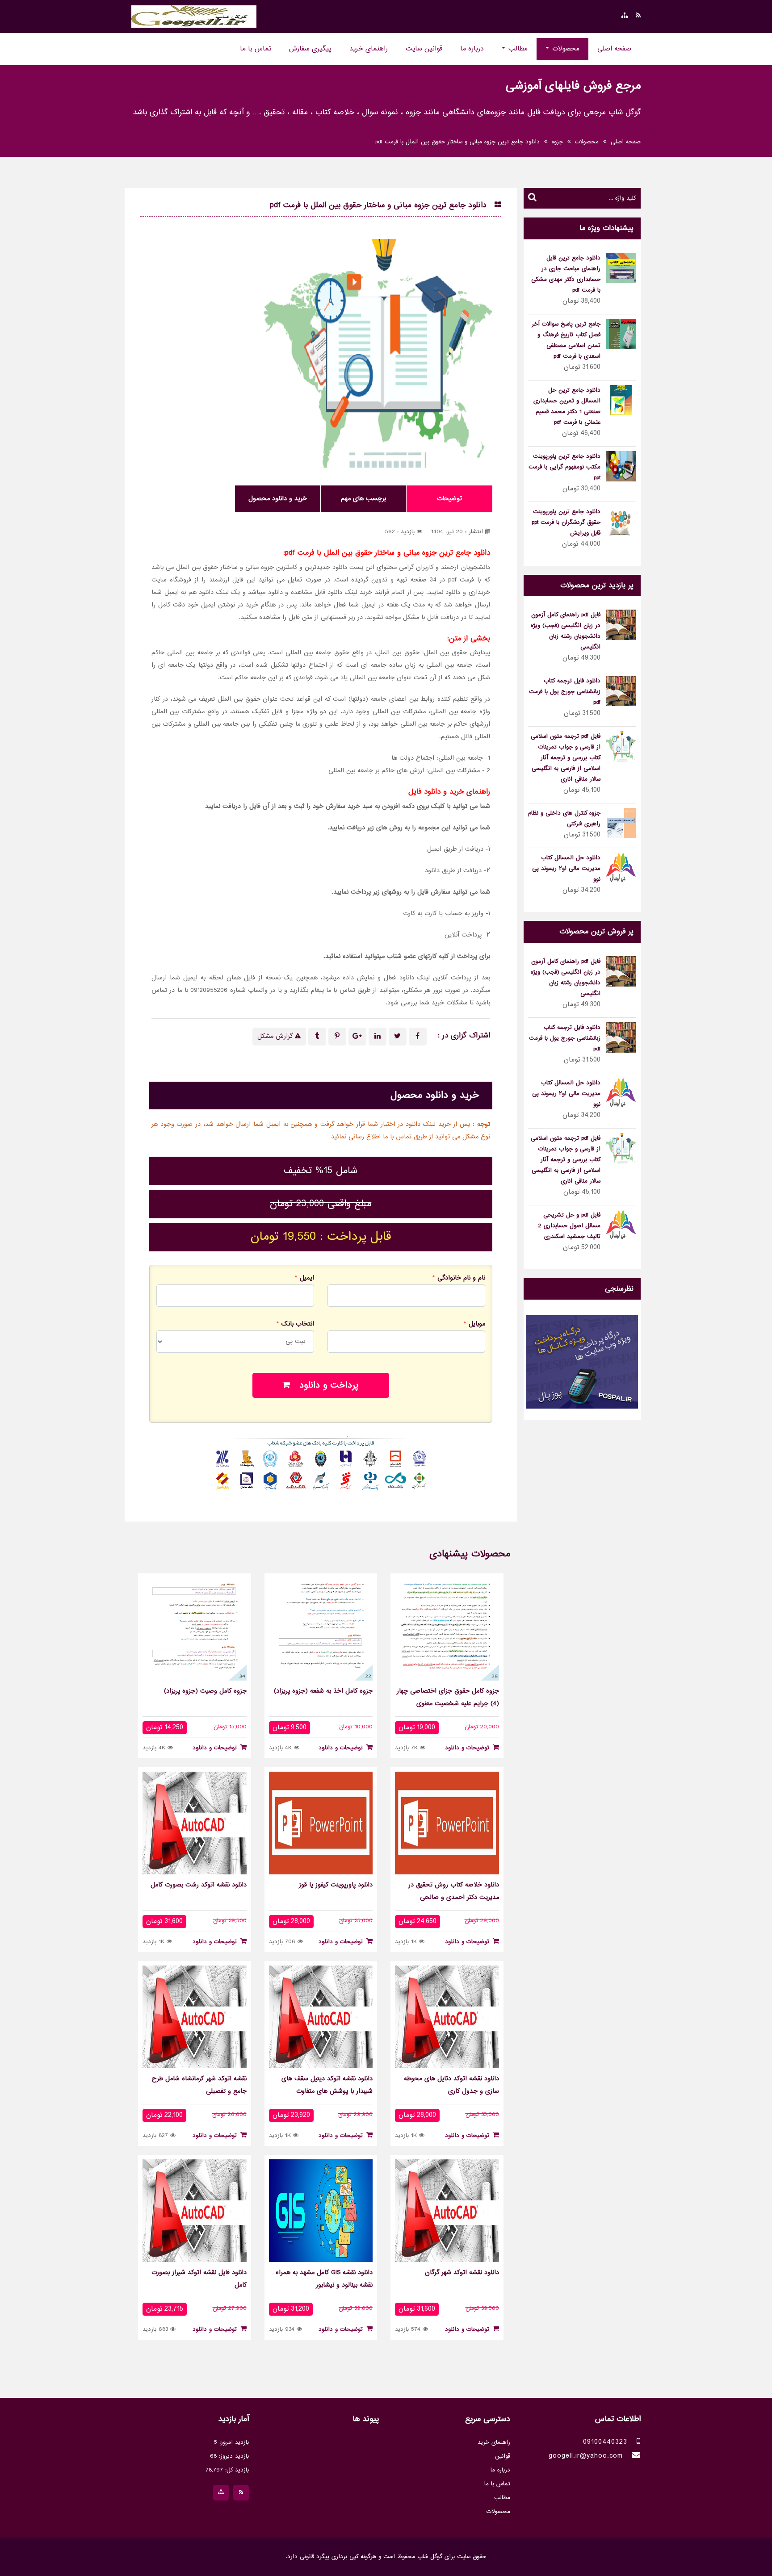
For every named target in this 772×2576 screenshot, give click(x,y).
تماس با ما (256, 49)
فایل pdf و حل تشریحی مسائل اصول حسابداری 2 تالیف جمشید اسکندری (569, 1226)
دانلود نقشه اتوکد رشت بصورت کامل (199, 1885)
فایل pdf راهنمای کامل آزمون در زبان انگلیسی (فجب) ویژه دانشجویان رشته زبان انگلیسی (566, 631)
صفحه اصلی (614, 49)
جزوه (557, 142)
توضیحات (449, 499)
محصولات (565, 49)
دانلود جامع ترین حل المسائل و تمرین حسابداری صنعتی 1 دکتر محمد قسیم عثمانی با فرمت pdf (567, 406)
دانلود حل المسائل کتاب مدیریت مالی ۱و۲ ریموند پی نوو (566, 869)
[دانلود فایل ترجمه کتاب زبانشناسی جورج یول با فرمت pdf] (621, 692)
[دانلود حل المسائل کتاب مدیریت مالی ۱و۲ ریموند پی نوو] (621, 869)
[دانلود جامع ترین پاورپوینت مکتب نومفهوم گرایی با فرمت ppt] (621, 467)
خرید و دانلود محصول (278, 499)
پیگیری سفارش (310, 49)
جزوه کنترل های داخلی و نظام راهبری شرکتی (564, 819)
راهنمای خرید (369, 49)
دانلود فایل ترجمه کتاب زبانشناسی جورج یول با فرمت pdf (565, 692)
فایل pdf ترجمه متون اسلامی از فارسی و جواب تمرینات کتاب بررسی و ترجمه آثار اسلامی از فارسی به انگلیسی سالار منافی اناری (566, 758)
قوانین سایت (424, 49)
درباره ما (472, 49)
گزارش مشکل (276, 1037)
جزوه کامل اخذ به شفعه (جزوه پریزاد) (323, 1691)
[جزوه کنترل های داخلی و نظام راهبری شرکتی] (621, 824)
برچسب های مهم (363, 499)
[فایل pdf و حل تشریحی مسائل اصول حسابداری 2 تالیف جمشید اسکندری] (621, 1226)
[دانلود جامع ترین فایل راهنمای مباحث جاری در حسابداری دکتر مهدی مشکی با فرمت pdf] (621, 269)
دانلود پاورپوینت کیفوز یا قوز (336, 1885)
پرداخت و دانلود (324, 1386)
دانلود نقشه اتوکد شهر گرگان (462, 2273)
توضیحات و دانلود (468, 1748)
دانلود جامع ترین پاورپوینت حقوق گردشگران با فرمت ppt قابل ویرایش (566, 523)
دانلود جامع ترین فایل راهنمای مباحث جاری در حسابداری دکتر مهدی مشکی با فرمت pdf (566, 274)
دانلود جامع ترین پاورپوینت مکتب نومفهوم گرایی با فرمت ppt (564, 467)
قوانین (503, 2456)
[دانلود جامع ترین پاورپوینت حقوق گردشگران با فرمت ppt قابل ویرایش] (621, 522)
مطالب (517, 49)
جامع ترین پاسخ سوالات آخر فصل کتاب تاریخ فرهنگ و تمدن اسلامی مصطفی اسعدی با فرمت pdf (566, 340)
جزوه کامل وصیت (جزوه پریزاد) (205, 1691)
